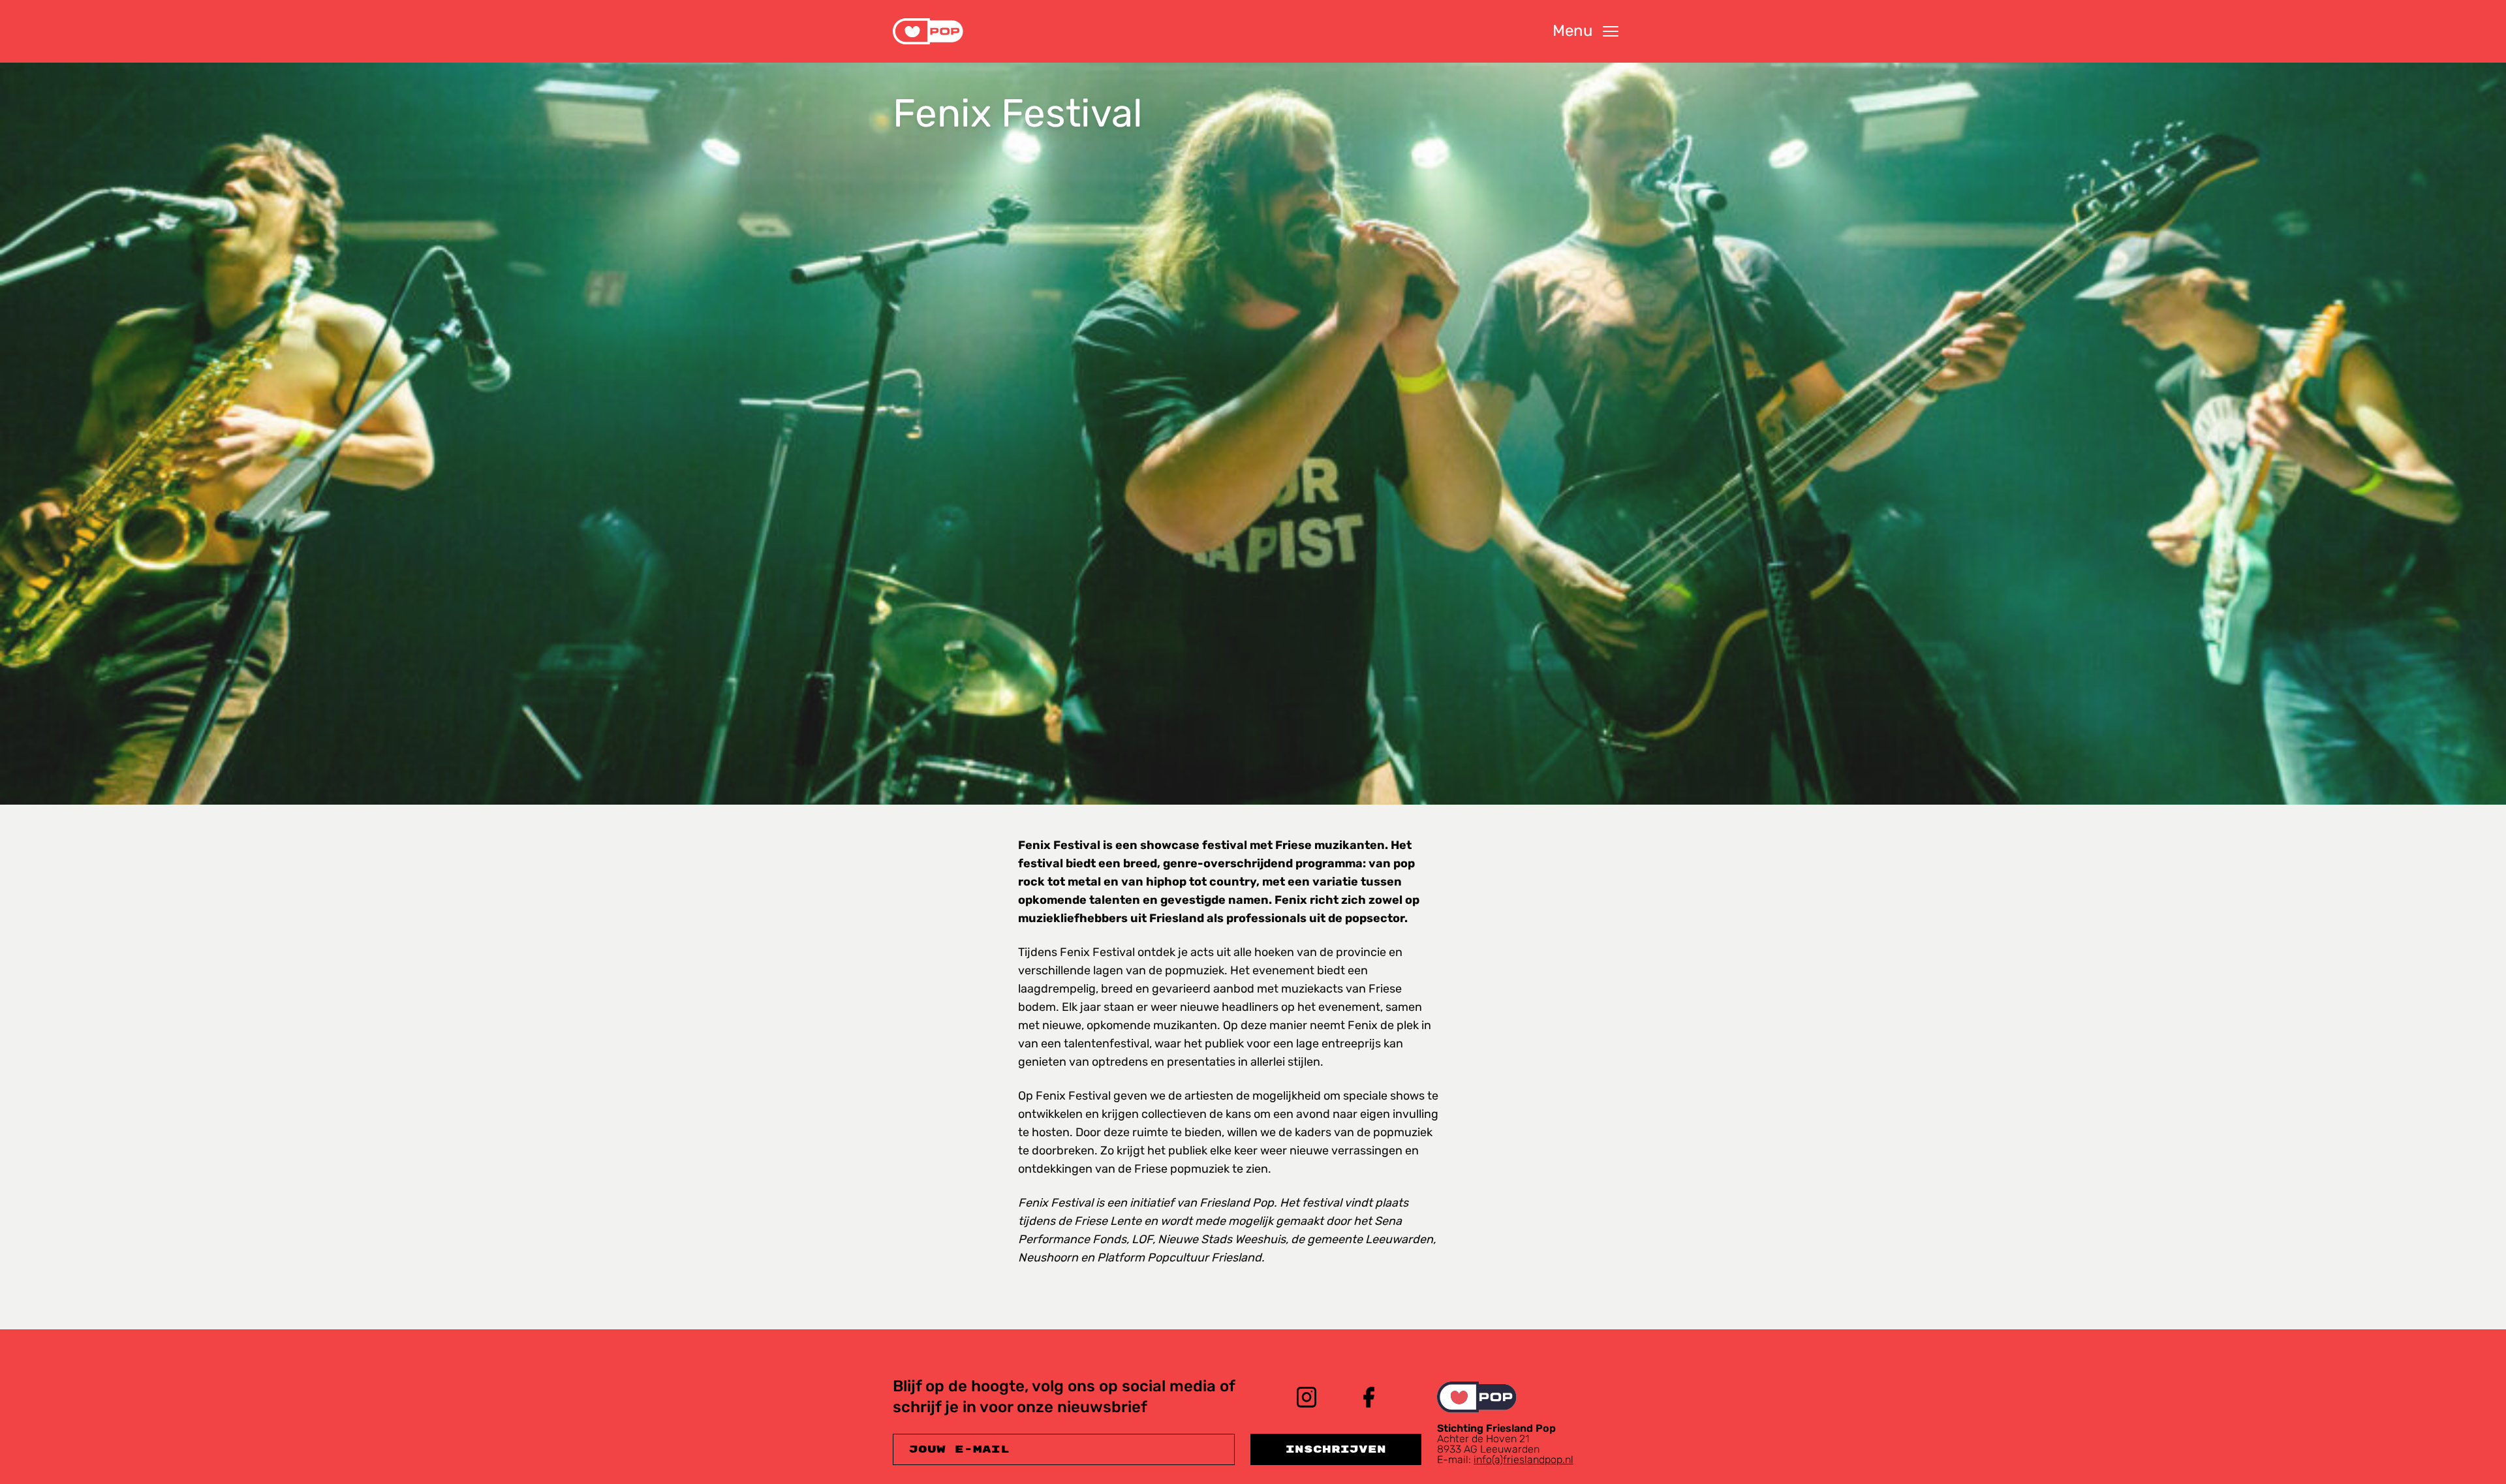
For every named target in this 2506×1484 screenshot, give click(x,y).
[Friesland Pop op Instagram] (1307, 1397)
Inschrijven (1336, 1449)
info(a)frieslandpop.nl (1524, 1460)
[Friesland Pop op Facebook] (1369, 1397)
